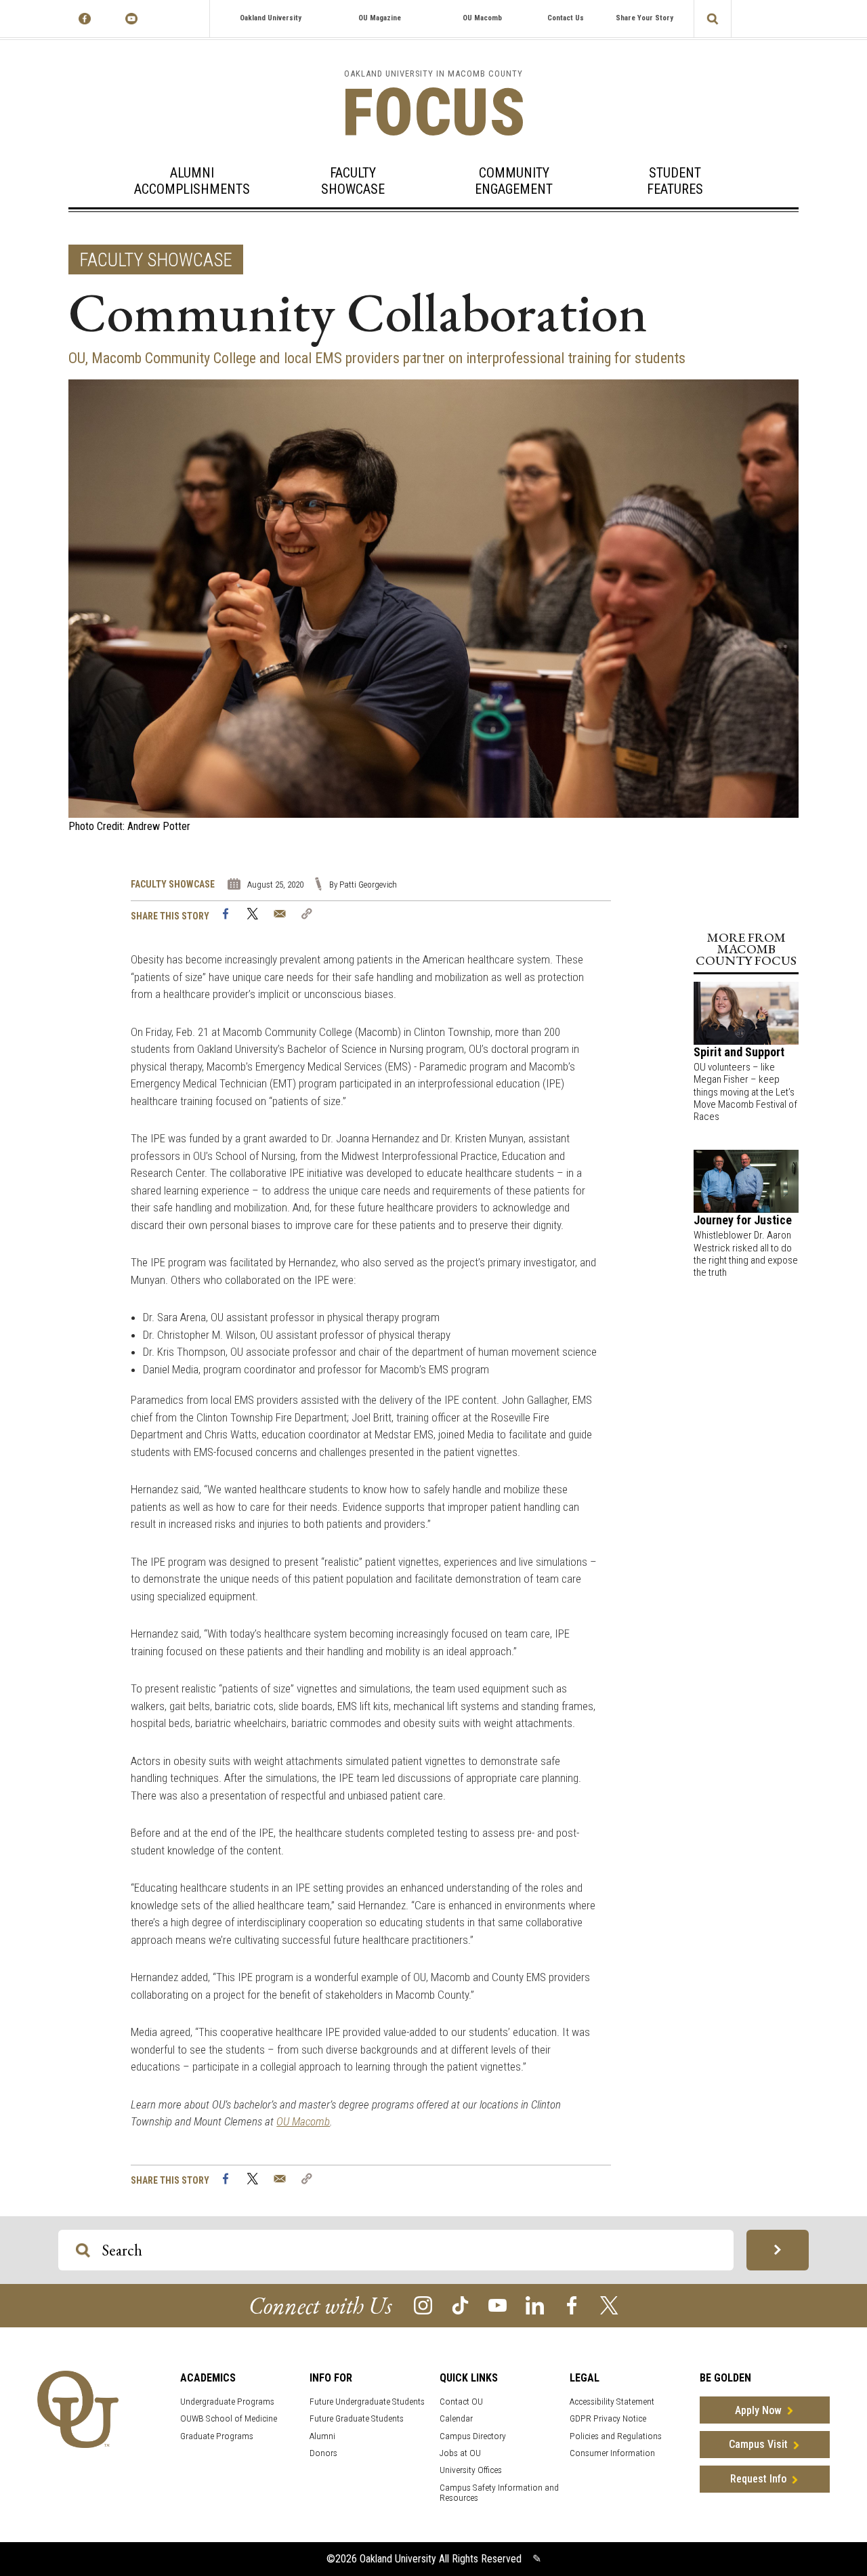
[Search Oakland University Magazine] (713, 19)
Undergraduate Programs (227, 2402)
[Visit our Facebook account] (572, 2305)
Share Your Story (644, 18)
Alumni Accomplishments (192, 181)
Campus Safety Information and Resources (499, 2493)
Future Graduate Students (357, 2418)
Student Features (675, 181)
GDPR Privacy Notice (608, 2418)
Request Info (758, 2479)
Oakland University (271, 18)
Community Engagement (514, 181)
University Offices (471, 2470)
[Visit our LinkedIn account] (535, 2305)
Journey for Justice (743, 1220)
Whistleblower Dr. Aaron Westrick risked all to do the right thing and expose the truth (746, 1254)
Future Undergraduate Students (367, 2402)
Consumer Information (612, 2453)
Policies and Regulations (616, 2436)
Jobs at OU (460, 2453)
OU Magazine (380, 18)
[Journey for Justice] (746, 1181)
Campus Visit (758, 2444)
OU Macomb (482, 18)
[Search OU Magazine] (778, 2250)
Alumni (322, 2436)
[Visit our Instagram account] (423, 2305)
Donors (323, 2453)
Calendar (456, 2418)
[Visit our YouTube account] (498, 2305)
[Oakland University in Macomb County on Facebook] (85, 19)
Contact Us (566, 18)
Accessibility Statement (612, 2402)
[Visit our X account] (609, 2305)
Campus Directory (473, 2436)
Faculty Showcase (353, 181)
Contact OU (461, 2402)
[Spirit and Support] (746, 1012)
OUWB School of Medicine (229, 2418)
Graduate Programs (217, 2436)
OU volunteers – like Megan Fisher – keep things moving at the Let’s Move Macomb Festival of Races (745, 1092)
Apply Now (758, 2410)
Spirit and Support (739, 1052)
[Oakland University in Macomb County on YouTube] (132, 19)
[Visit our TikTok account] (460, 2305)
